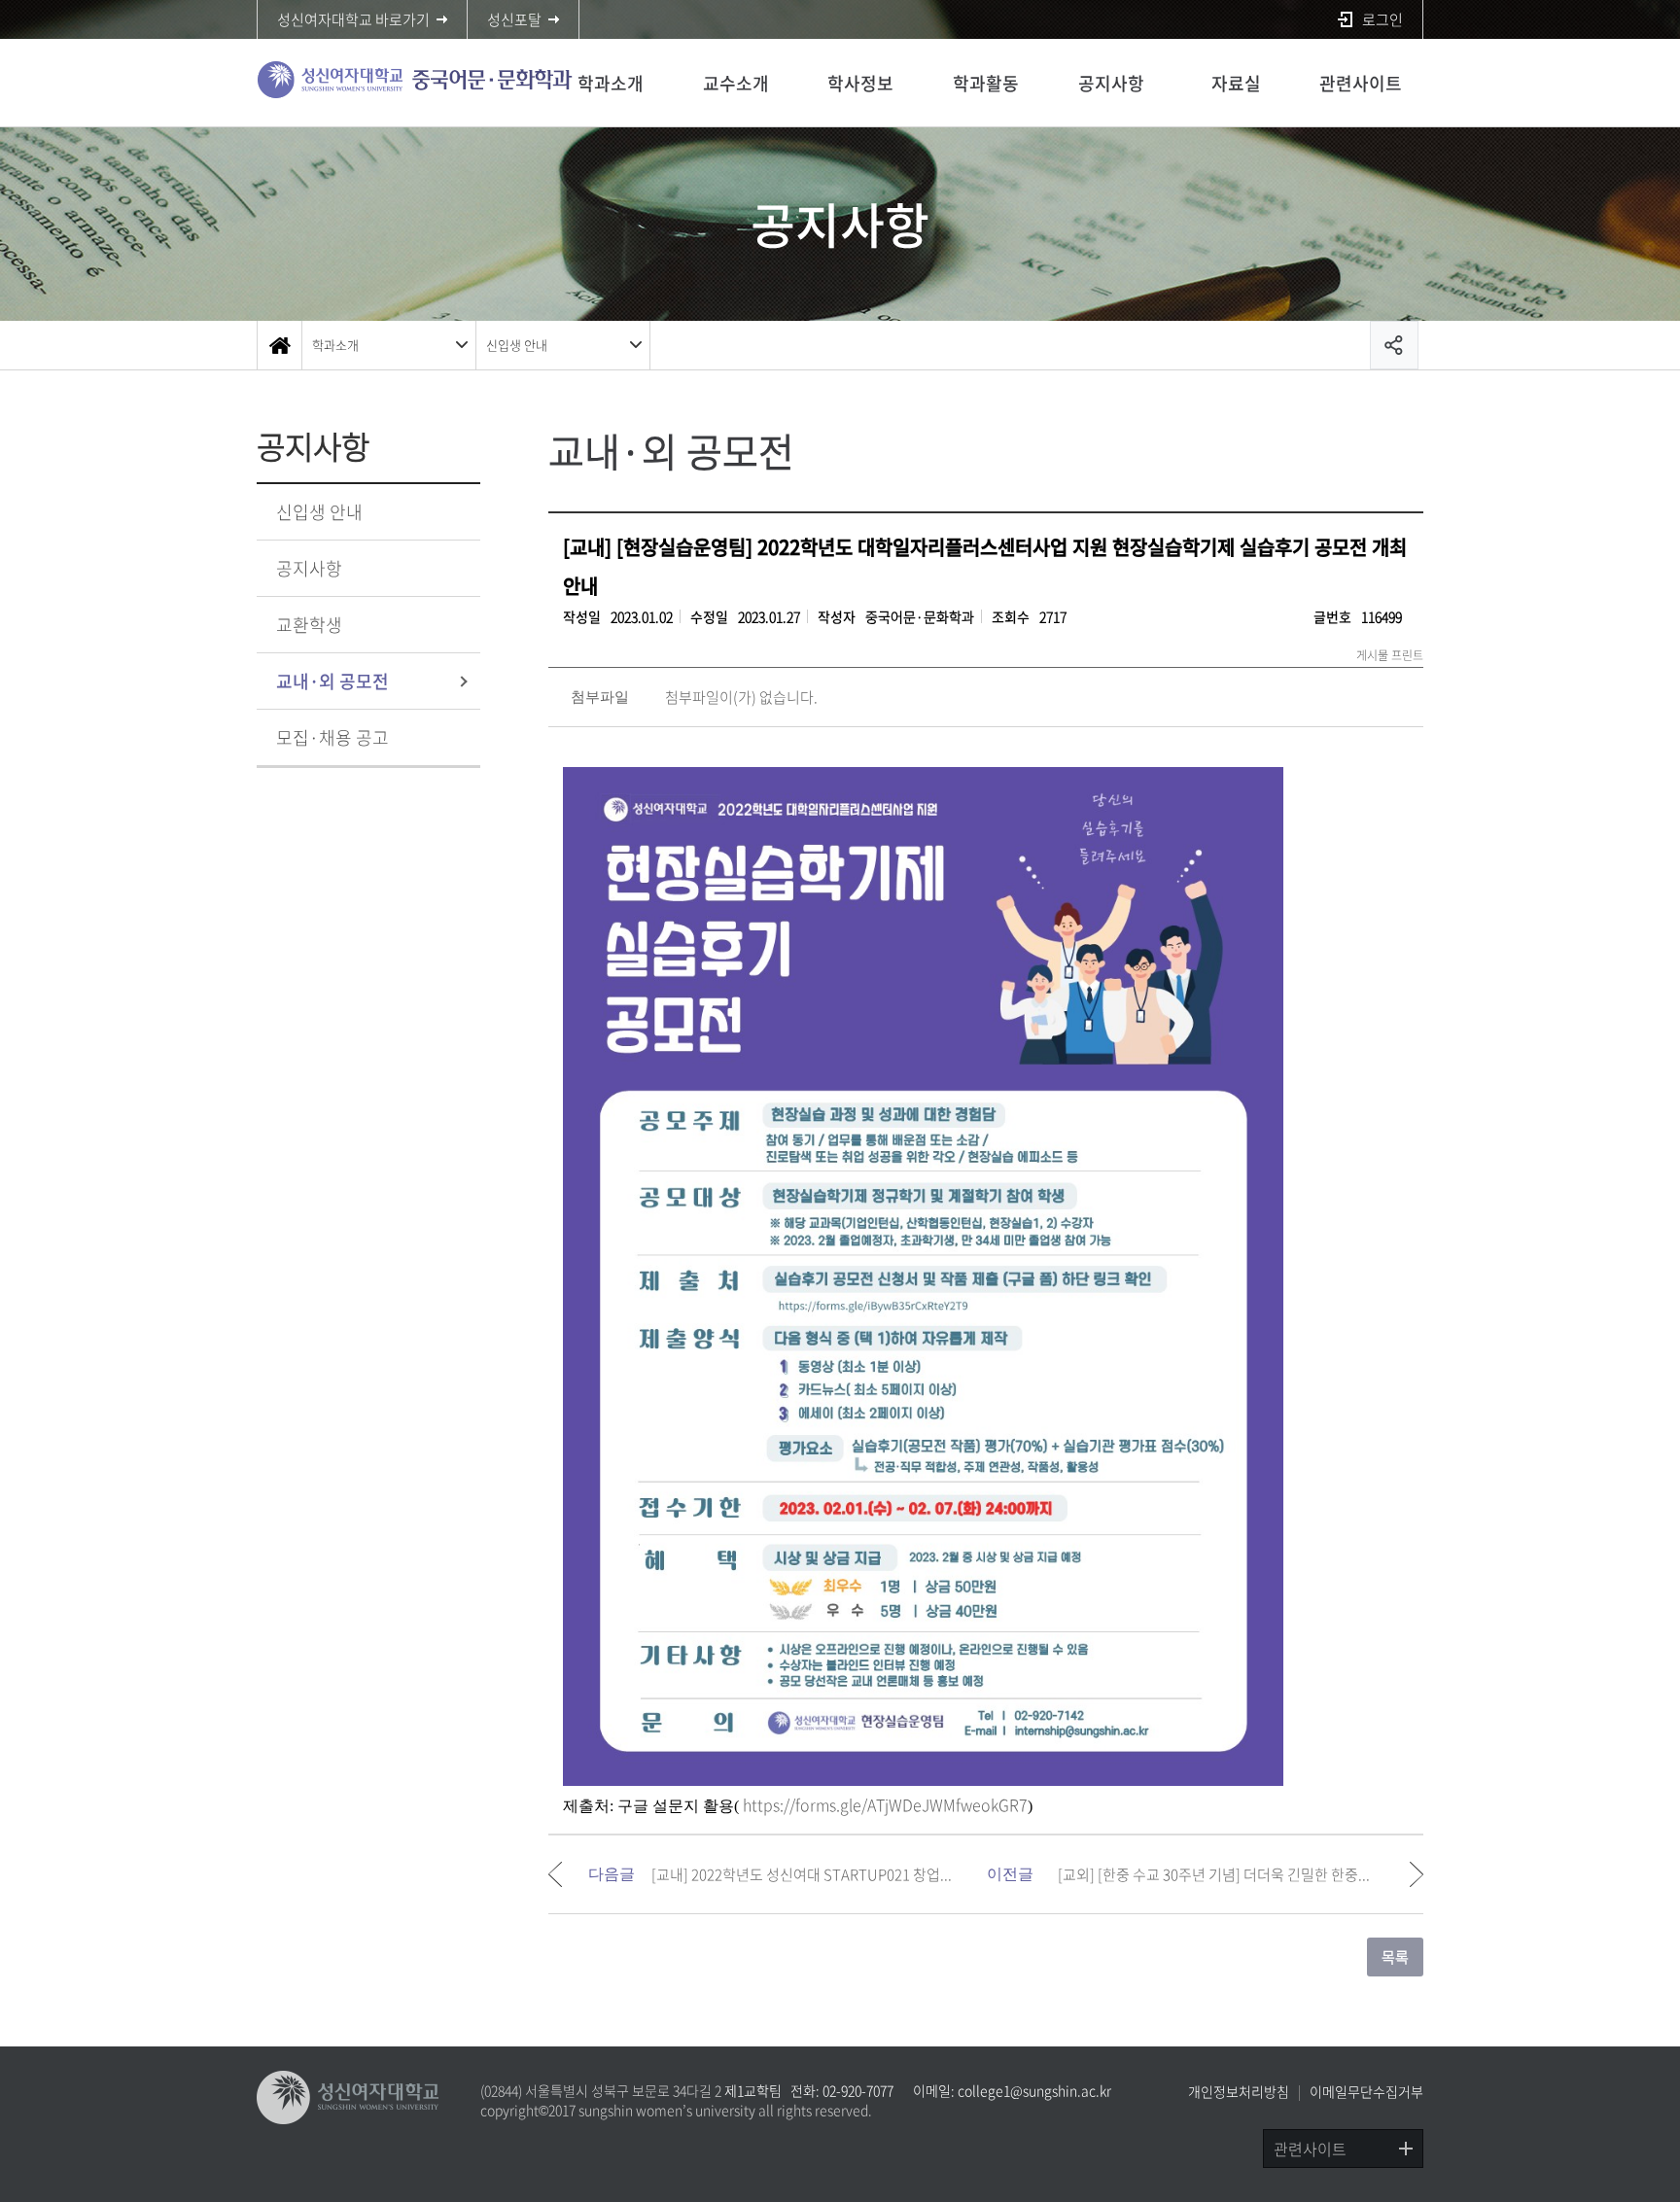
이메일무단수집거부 (1366, 2091)
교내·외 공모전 (332, 681)
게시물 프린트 (1390, 655)
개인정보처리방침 (1239, 2091)
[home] (279, 345)
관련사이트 (1361, 83)
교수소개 (736, 83)
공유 (1394, 345)
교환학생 (309, 625)
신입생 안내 (517, 345)
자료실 (1236, 83)
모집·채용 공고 (332, 737)
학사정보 (860, 83)
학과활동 (986, 83)
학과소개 (611, 83)
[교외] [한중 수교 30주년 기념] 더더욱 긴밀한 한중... (1214, 1874)
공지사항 (1111, 83)
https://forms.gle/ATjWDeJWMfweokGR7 (885, 1804)
